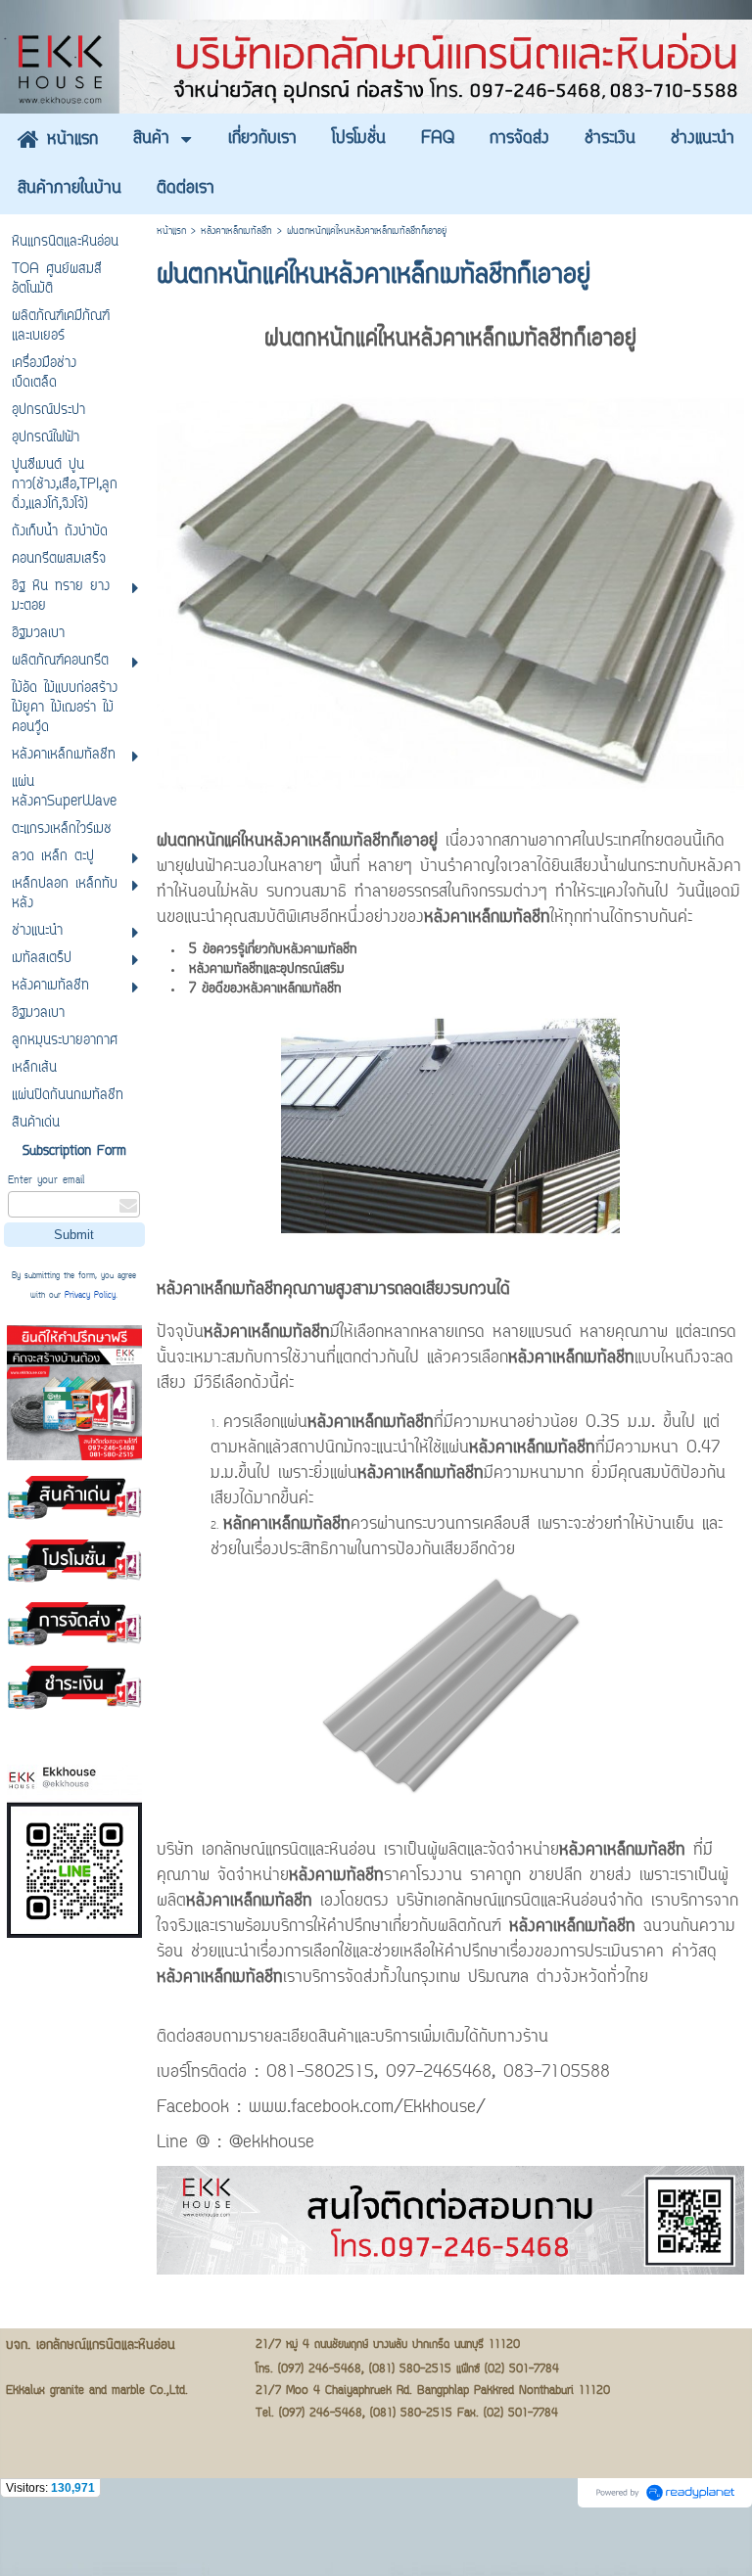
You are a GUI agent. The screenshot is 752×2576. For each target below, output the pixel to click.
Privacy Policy (90, 1296)
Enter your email (46, 1181)
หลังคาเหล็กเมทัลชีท (236, 231)
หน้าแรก (171, 231)
